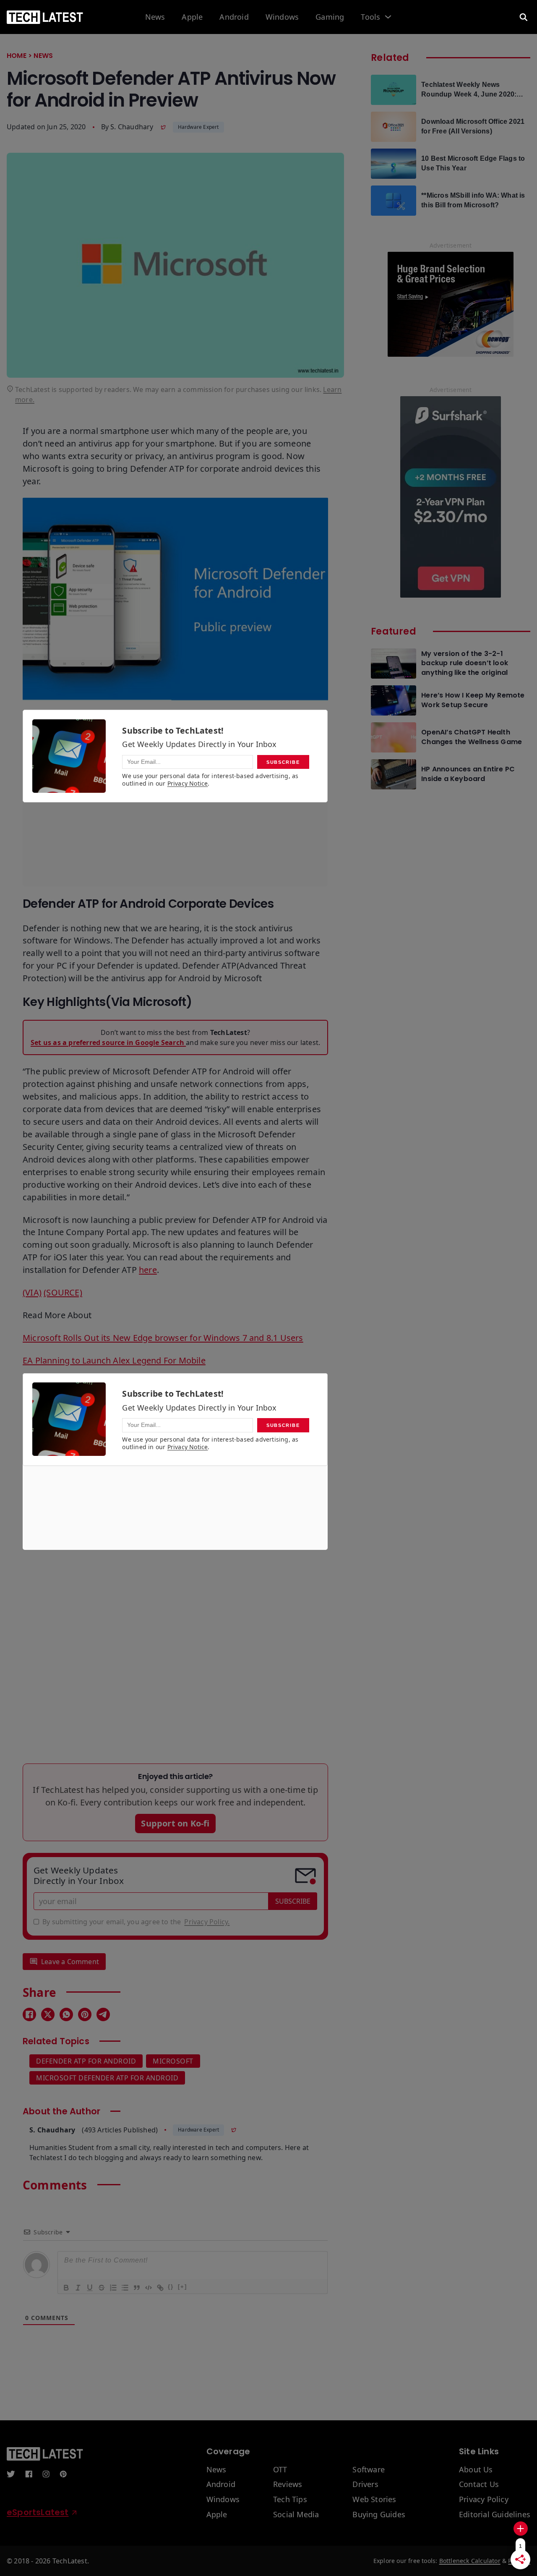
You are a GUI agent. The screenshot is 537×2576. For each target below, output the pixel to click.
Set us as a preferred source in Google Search (108, 1042)
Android (234, 17)
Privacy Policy (484, 2500)
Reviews (288, 2485)
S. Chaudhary (132, 127)
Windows (282, 17)
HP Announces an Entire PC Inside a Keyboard (468, 774)
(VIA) (32, 1292)
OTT (280, 2470)
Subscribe (293, 1901)
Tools (370, 17)
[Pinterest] (85, 2014)
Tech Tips (290, 2500)
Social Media (296, 2515)
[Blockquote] (136, 2287)
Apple (192, 17)
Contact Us (479, 2485)
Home (17, 56)
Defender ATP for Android (86, 2061)
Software (369, 2470)
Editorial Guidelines (495, 2515)
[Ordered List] (113, 2287)
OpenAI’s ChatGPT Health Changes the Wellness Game (472, 737)
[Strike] (101, 2287)
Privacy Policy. (207, 1922)
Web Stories (374, 2500)
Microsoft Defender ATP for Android (107, 2078)
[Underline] (89, 2287)
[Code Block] (148, 2287)
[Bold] (66, 2287)
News (155, 17)
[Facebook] (29, 2014)
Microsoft (173, 2061)
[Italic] (78, 2287)
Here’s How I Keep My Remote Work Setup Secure (473, 700)
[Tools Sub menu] (388, 17)
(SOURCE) (63, 1292)
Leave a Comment (70, 1962)
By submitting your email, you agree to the (136, 1922)
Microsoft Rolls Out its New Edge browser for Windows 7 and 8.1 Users (163, 1338)
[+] (182, 2287)
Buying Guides (379, 2515)
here (148, 1270)
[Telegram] (103, 2014)
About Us (476, 2470)
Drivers (365, 2485)
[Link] (160, 2287)
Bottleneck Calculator (470, 2561)
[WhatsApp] (66, 2014)
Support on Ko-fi (175, 1823)
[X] (48, 2014)
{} (171, 2287)
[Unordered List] (125, 2287)
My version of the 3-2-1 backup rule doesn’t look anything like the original (465, 663)
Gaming (330, 17)
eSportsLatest (38, 2512)
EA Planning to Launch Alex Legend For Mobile (114, 1360)
